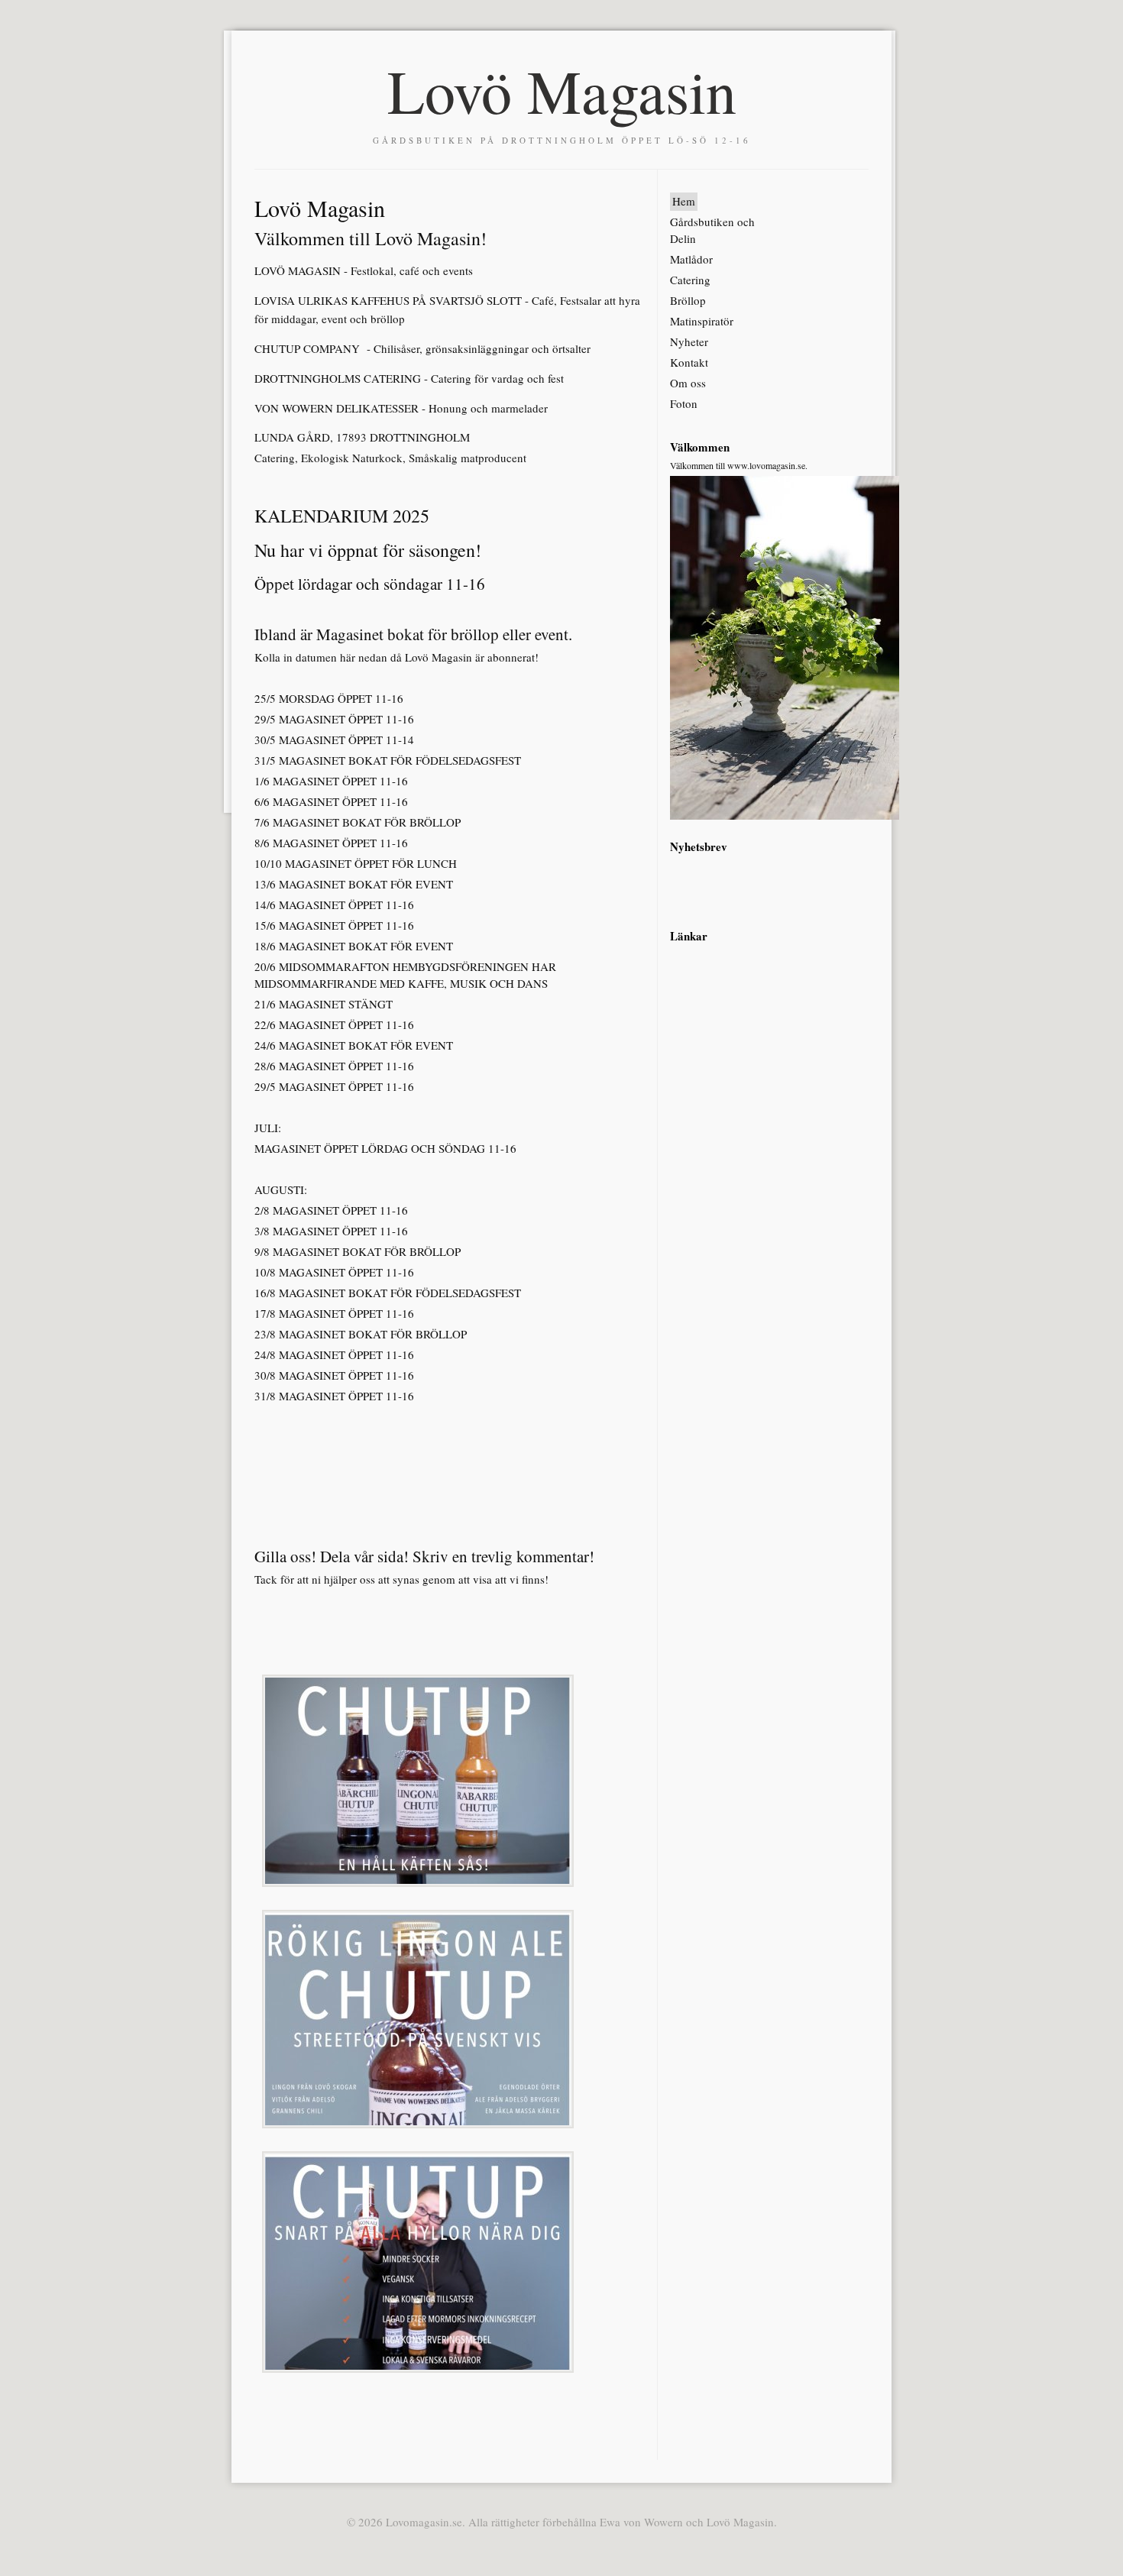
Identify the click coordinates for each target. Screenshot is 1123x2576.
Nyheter (689, 341)
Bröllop (688, 300)
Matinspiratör (702, 321)
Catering (690, 280)
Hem (684, 201)
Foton (684, 403)
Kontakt (689, 362)
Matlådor (691, 259)
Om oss (688, 383)
